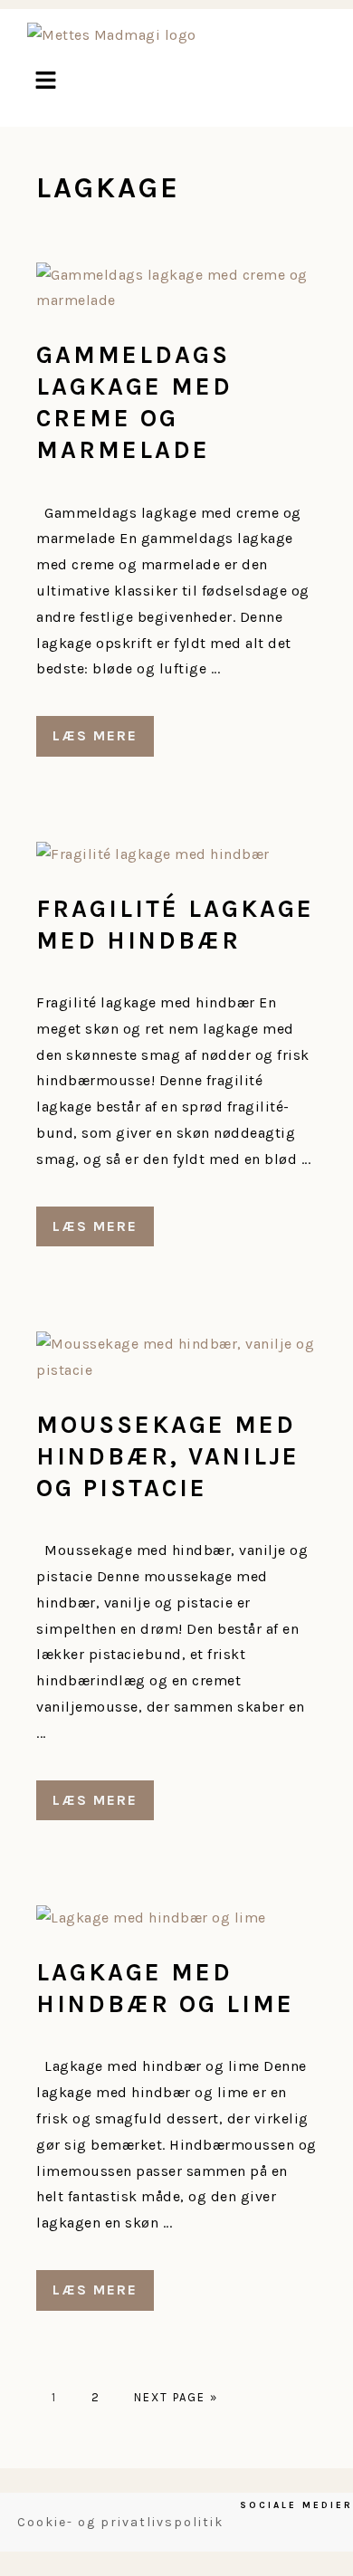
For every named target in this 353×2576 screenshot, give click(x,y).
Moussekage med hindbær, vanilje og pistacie (168, 1456)
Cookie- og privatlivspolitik (120, 2522)
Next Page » (176, 2397)
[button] (45, 82)
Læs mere (95, 735)
